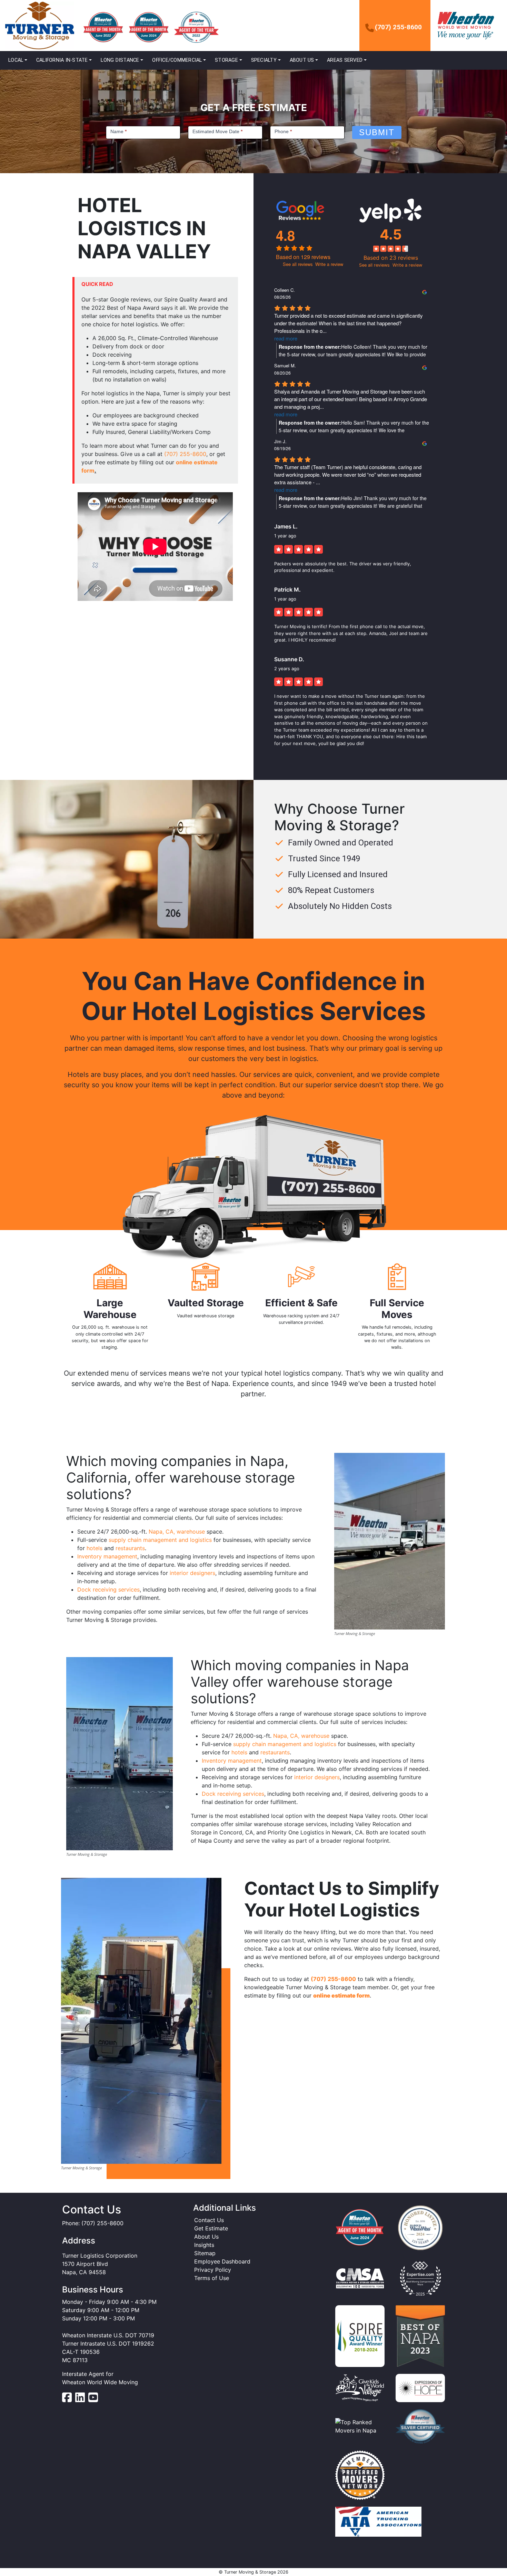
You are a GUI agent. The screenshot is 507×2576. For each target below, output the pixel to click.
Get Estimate (211, 2228)
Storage (226, 60)
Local (16, 60)
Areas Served (345, 60)
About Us (302, 60)
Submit (377, 132)
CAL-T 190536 (81, 2352)
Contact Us (209, 2220)
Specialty (264, 60)
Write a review (329, 264)
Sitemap (205, 2253)
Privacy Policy (213, 2270)
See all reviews (298, 264)
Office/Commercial (177, 60)
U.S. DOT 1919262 (131, 2344)
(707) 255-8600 (398, 27)
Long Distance (120, 60)
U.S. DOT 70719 (134, 2335)
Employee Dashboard (222, 2261)
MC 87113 (75, 2360)
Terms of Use (212, 2278)
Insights (204, 2245)
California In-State (62, 60)
